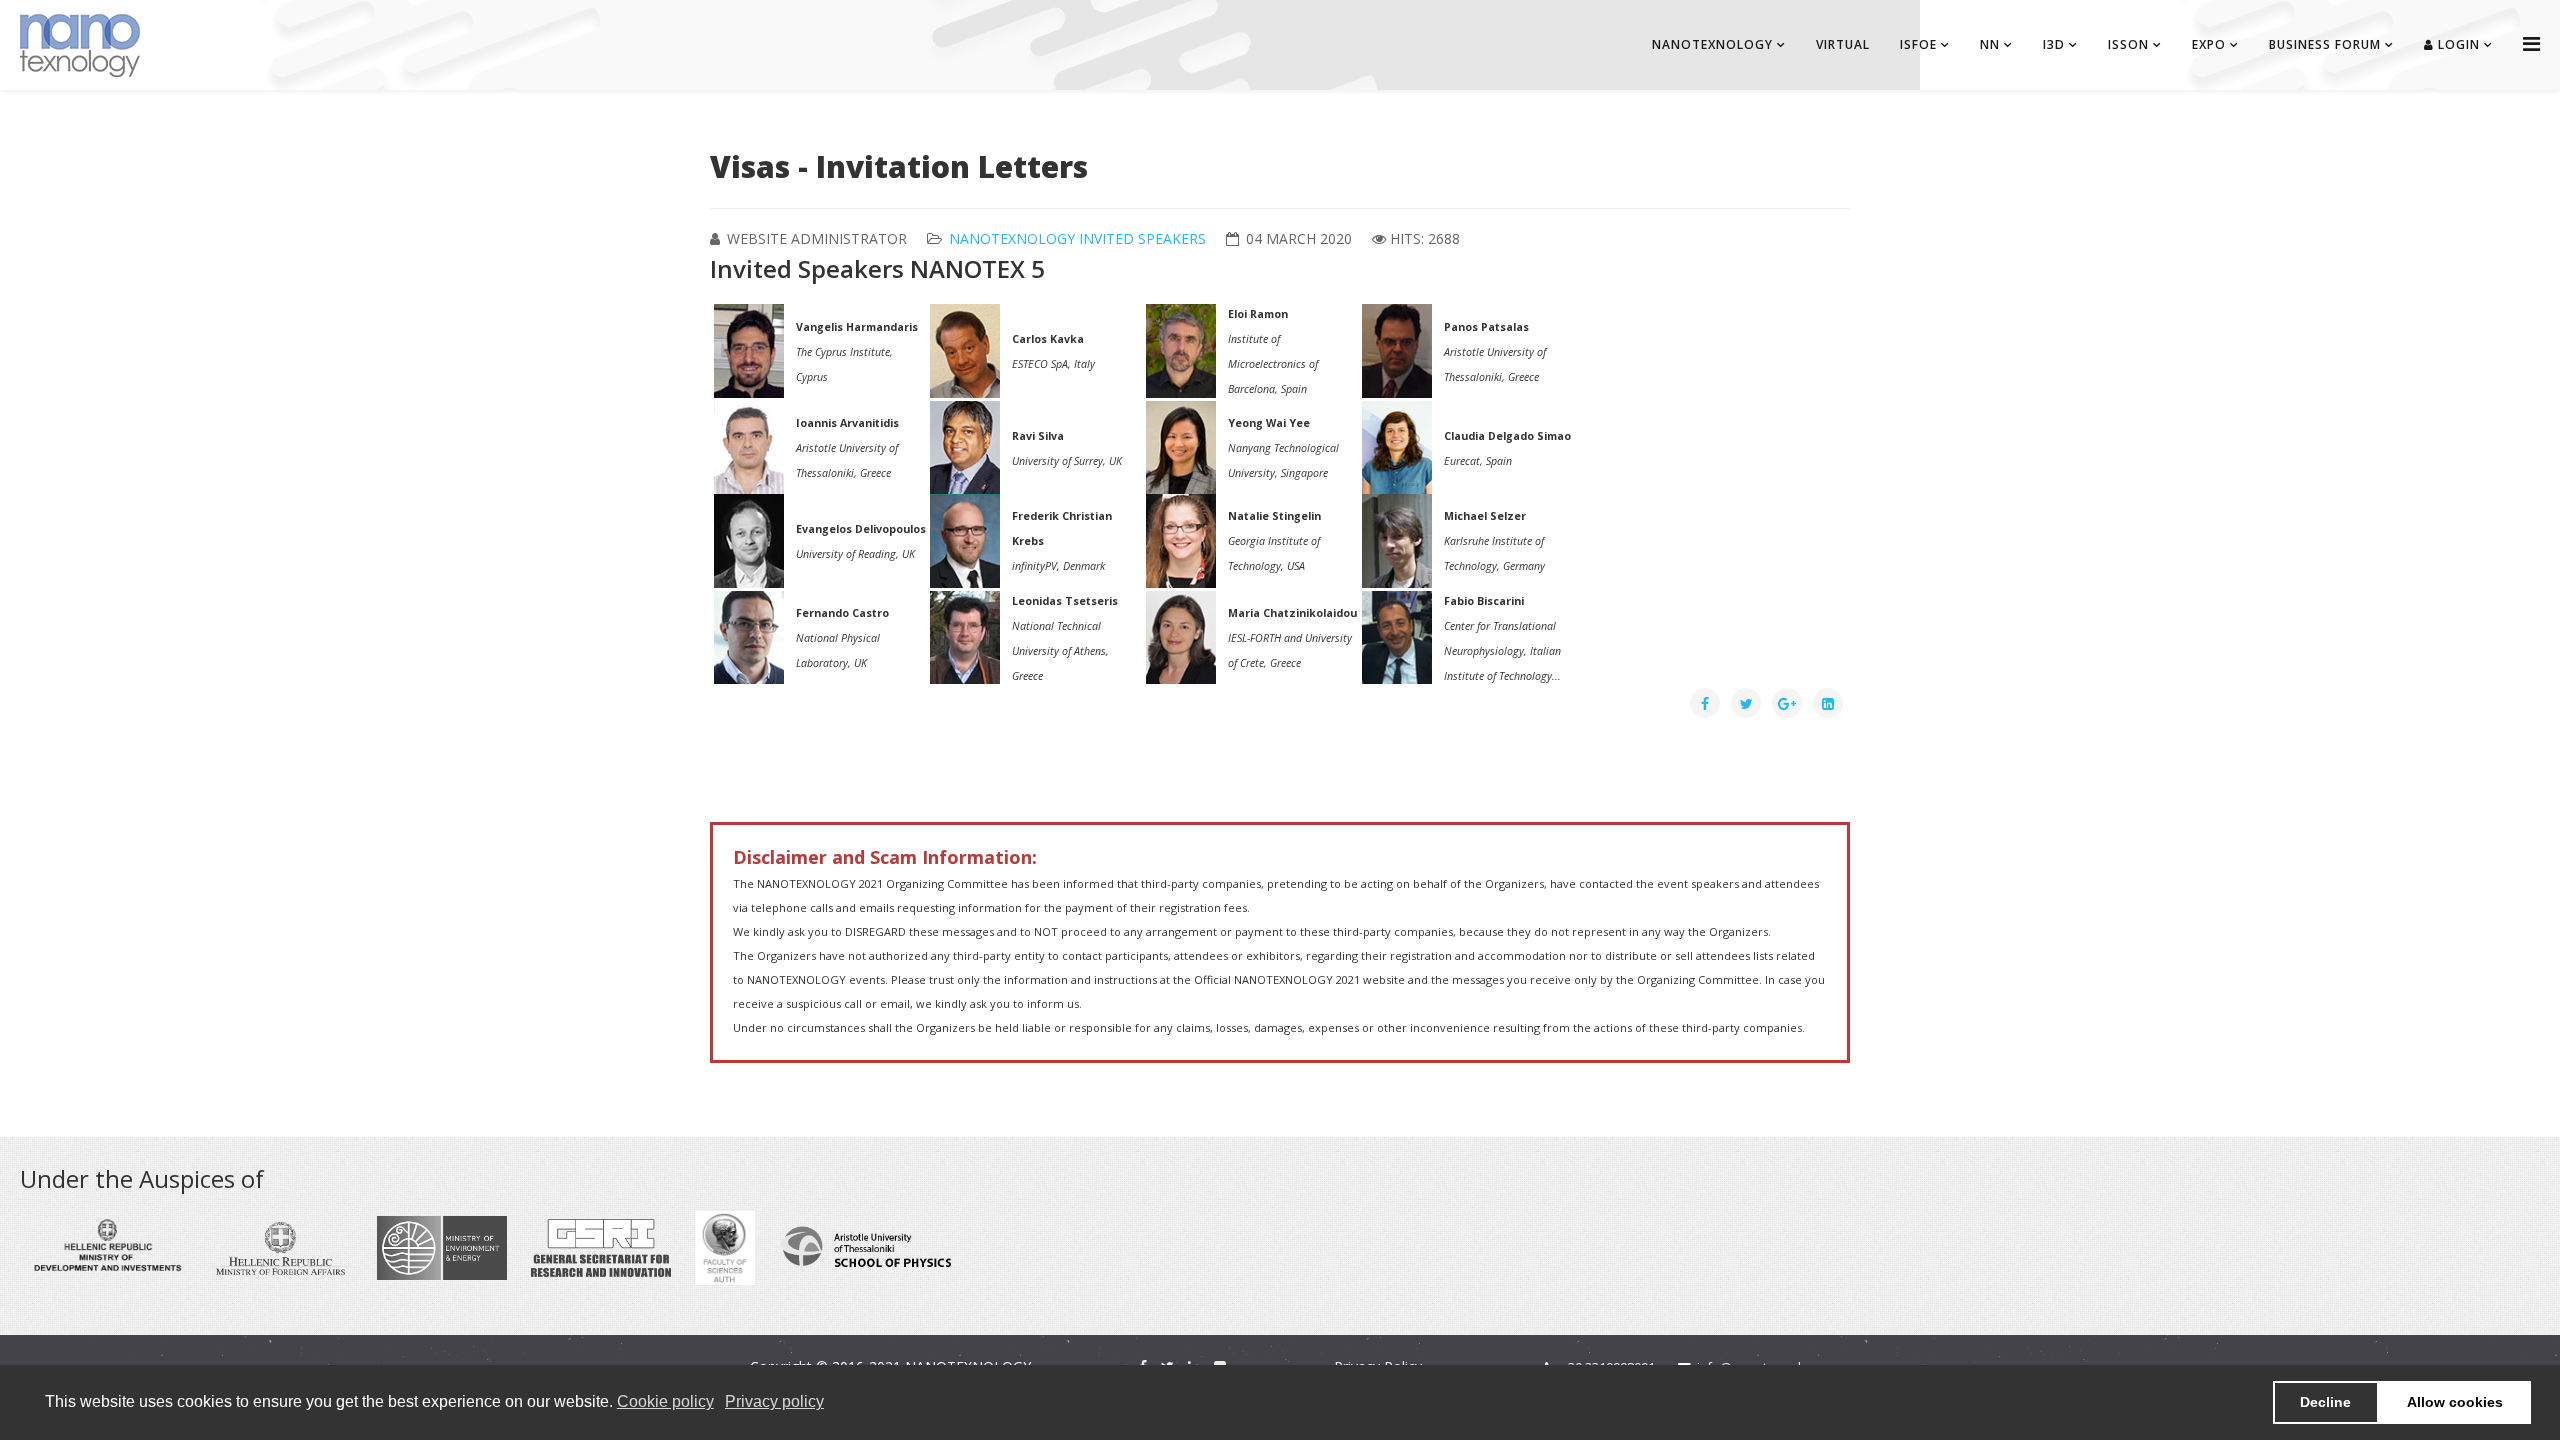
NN (1990, 44)
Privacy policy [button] (774, 1401)
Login (2457, 44)
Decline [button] (2325, 1402)
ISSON (2128, 44)
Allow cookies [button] (2455, 1402)
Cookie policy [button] (665, 1401)
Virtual (1843, 44)
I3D (2054, 44)
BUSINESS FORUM (2325, 44)
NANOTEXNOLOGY (1712, 44)
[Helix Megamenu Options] (2531, 43)
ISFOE (1918, 44)
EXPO (2209, 44)
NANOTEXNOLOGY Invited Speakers (1077, 238)
